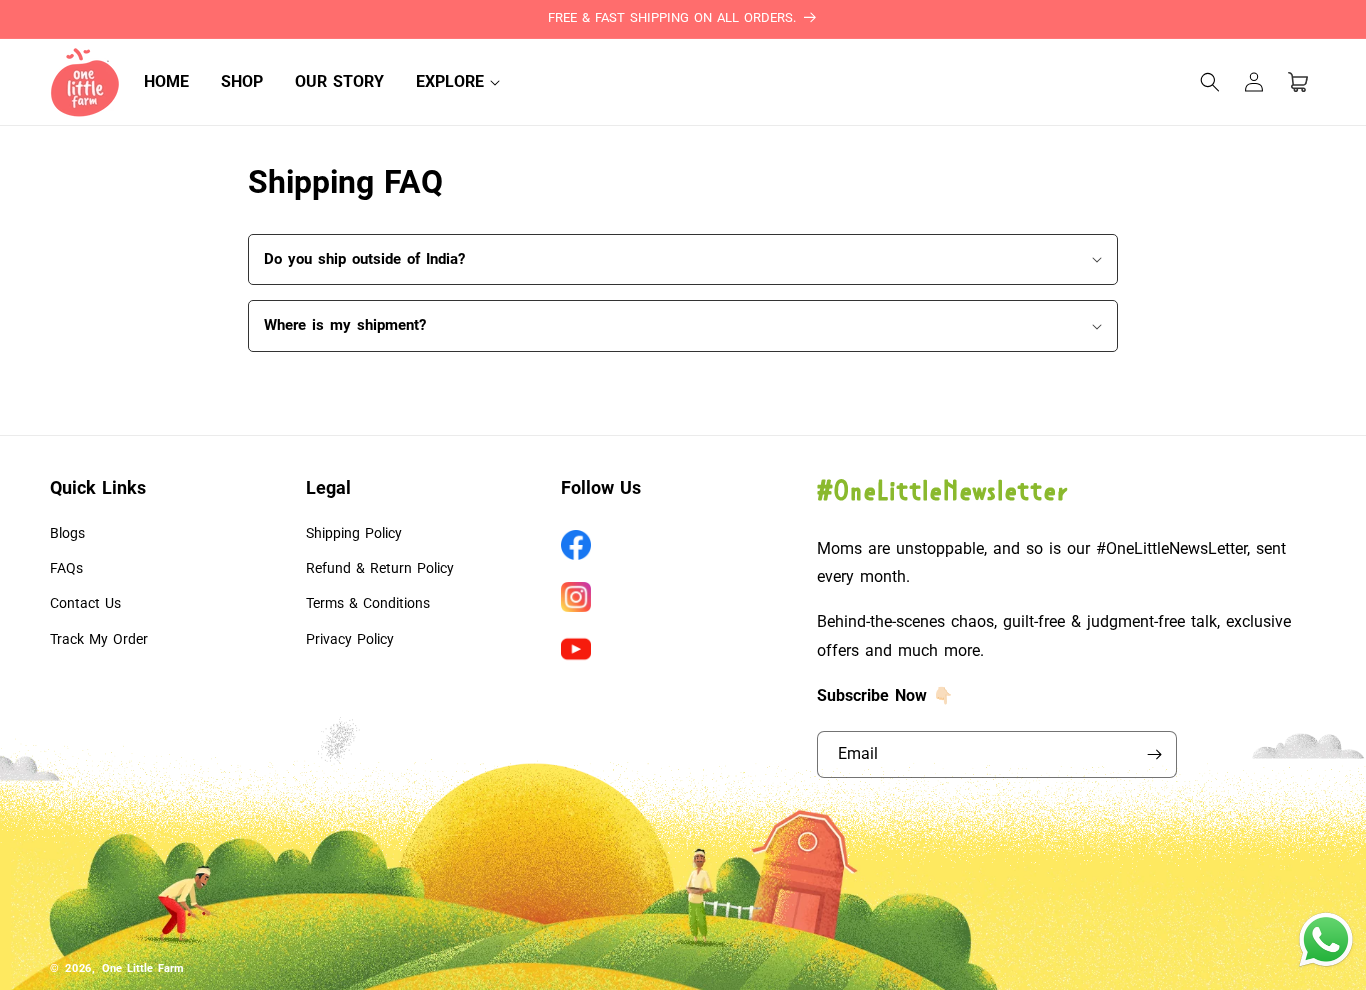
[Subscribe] (1154, 754)
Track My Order (99, 639)
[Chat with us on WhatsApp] (1326, 964)
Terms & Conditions (368, 603)
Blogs (67, 533)
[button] (450, 82)
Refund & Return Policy (380, 568)
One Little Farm (143, 968)
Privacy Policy (350, 639)
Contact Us (85, 603)
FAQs (66, 568)
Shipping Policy (354, 533)
